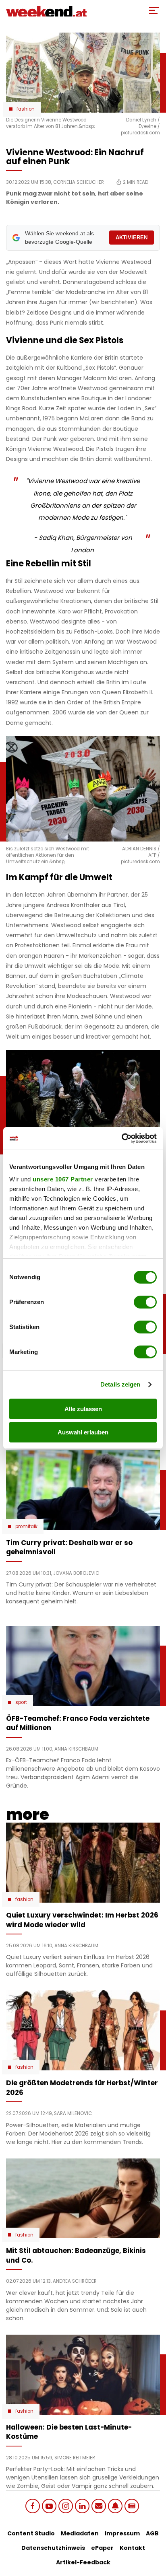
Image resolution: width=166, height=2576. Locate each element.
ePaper (102, 2548)
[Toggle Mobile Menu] (154, 10)
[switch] (145, 1302)
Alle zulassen (83, 1409)
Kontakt (132, 2548)
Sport (21, 1702)
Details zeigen (120, 1384)
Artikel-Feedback (83, 2562)
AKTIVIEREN (132, 238)
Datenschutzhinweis (53, 2548)
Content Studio (31, 2533)
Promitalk (26, 1527)
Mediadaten (80, 2533)
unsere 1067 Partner (63, 1179)
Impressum (122, 2533)
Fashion (26, 109)
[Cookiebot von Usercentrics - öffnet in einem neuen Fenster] (121, 1138)
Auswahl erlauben (83, 1432)
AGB (152, 2533)
